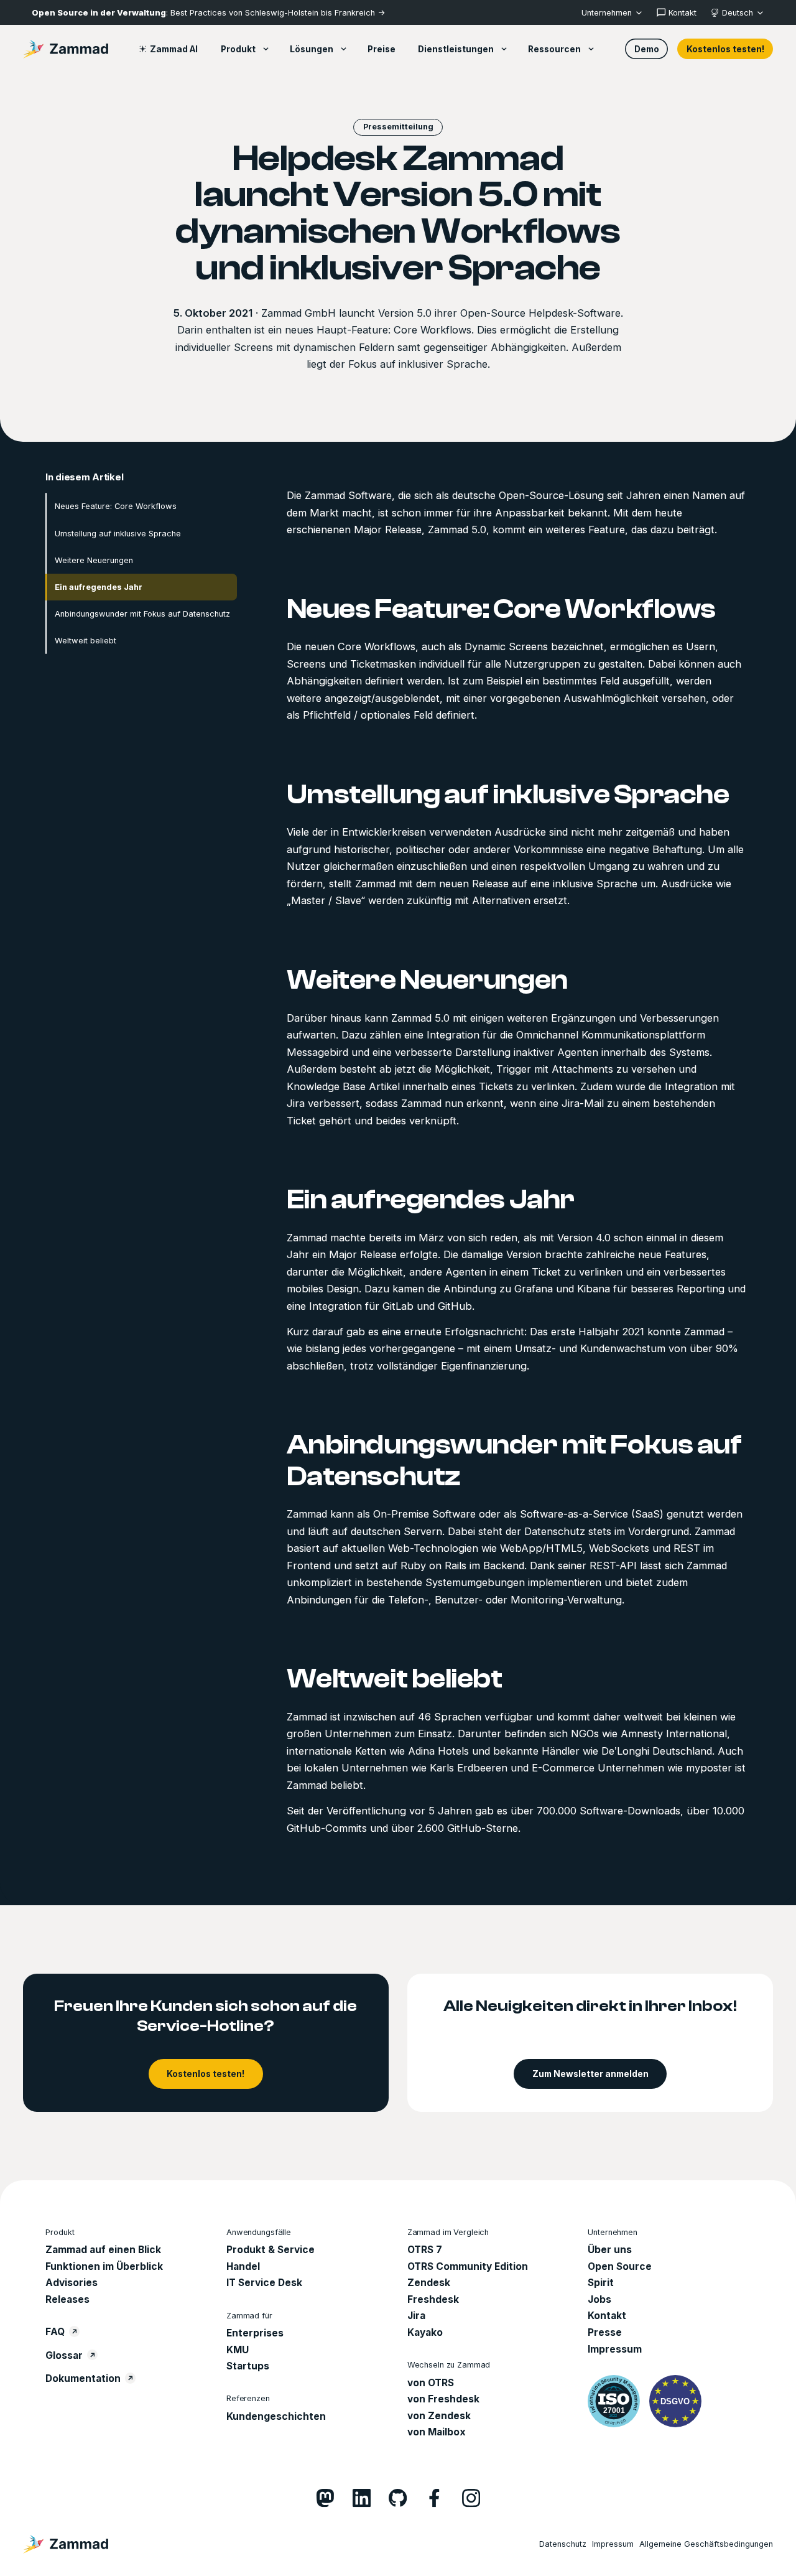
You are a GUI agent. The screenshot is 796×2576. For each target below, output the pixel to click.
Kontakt (607, 2316)
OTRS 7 (425, 2250)
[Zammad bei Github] (398, 2498)
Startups (248, 2366)
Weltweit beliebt (86, 640)
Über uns (610, 2250)
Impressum (615, 2349)
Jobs (599, 2299)
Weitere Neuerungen (94, 560)
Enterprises (255, 2333)
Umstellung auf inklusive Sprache (118, 533)
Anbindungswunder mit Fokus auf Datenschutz (142, 613)
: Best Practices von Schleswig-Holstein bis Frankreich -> (208, 13)
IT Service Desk (264, 2283)
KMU (238, 2350)
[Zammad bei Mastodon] (325, 2498)
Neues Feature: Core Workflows (116, 506)
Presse (605, 2332)
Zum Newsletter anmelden (590, 2074)
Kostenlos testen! (725, 49)
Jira (416, 2316)
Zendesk (429, 2283)
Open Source (620, 2266)
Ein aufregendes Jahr (99, 586)
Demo (647, 49)
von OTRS (431, 2383)
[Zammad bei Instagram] (471, 2498)
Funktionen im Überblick (104, 2266)
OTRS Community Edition (468, 2266)
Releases (67, 2299)
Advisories (72, 2283)
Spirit (601, 2283)
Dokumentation (83, 2378)
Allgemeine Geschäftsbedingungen (706, 2544)
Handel (243, 2266)
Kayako (425, 2332)
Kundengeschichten (276, 2416)
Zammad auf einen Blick (103, 2250)
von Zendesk (439, 2416)
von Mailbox (437, 2432)
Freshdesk (433, 2299)
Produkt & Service (271, 2250)
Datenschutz (563, 2544)
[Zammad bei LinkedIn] (362, 2498)
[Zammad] (66, 49)
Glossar (64, 2355)
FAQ (55, 2332)
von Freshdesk (443, 2399)
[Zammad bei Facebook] (434, 2498)
